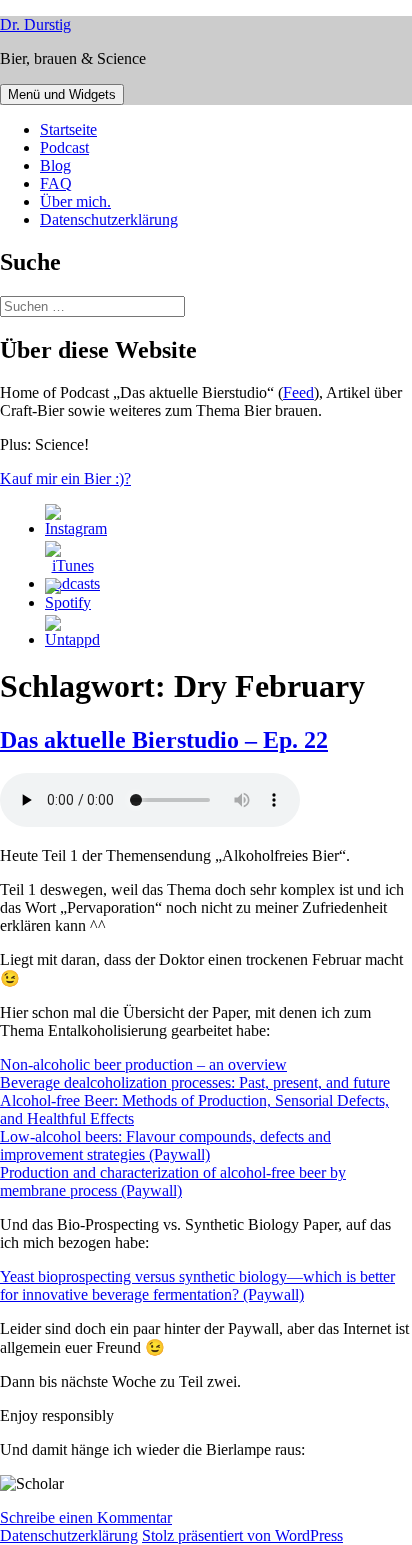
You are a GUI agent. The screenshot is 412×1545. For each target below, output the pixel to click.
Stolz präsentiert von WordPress (242, 1535)
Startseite (68, 129)
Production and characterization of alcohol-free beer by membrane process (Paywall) (173, 1181)
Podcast (64, 147)
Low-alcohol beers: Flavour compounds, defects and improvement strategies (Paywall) (165, 1145)
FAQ (56, 183)
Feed (298, 392)
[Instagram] (76, 528)
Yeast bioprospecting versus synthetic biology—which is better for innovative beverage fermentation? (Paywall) (197, 1285)
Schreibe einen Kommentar (86, 1517)
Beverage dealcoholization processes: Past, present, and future (195, 1082)
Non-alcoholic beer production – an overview (143, 1064)
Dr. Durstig (35, 24)
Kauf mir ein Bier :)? (65, 478)
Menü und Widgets (62, 94)
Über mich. (75, 201)
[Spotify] (68, 602)
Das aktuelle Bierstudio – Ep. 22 (164, 740)
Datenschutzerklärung (109, 219)
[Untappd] (72, 639)
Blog (55, 165)
